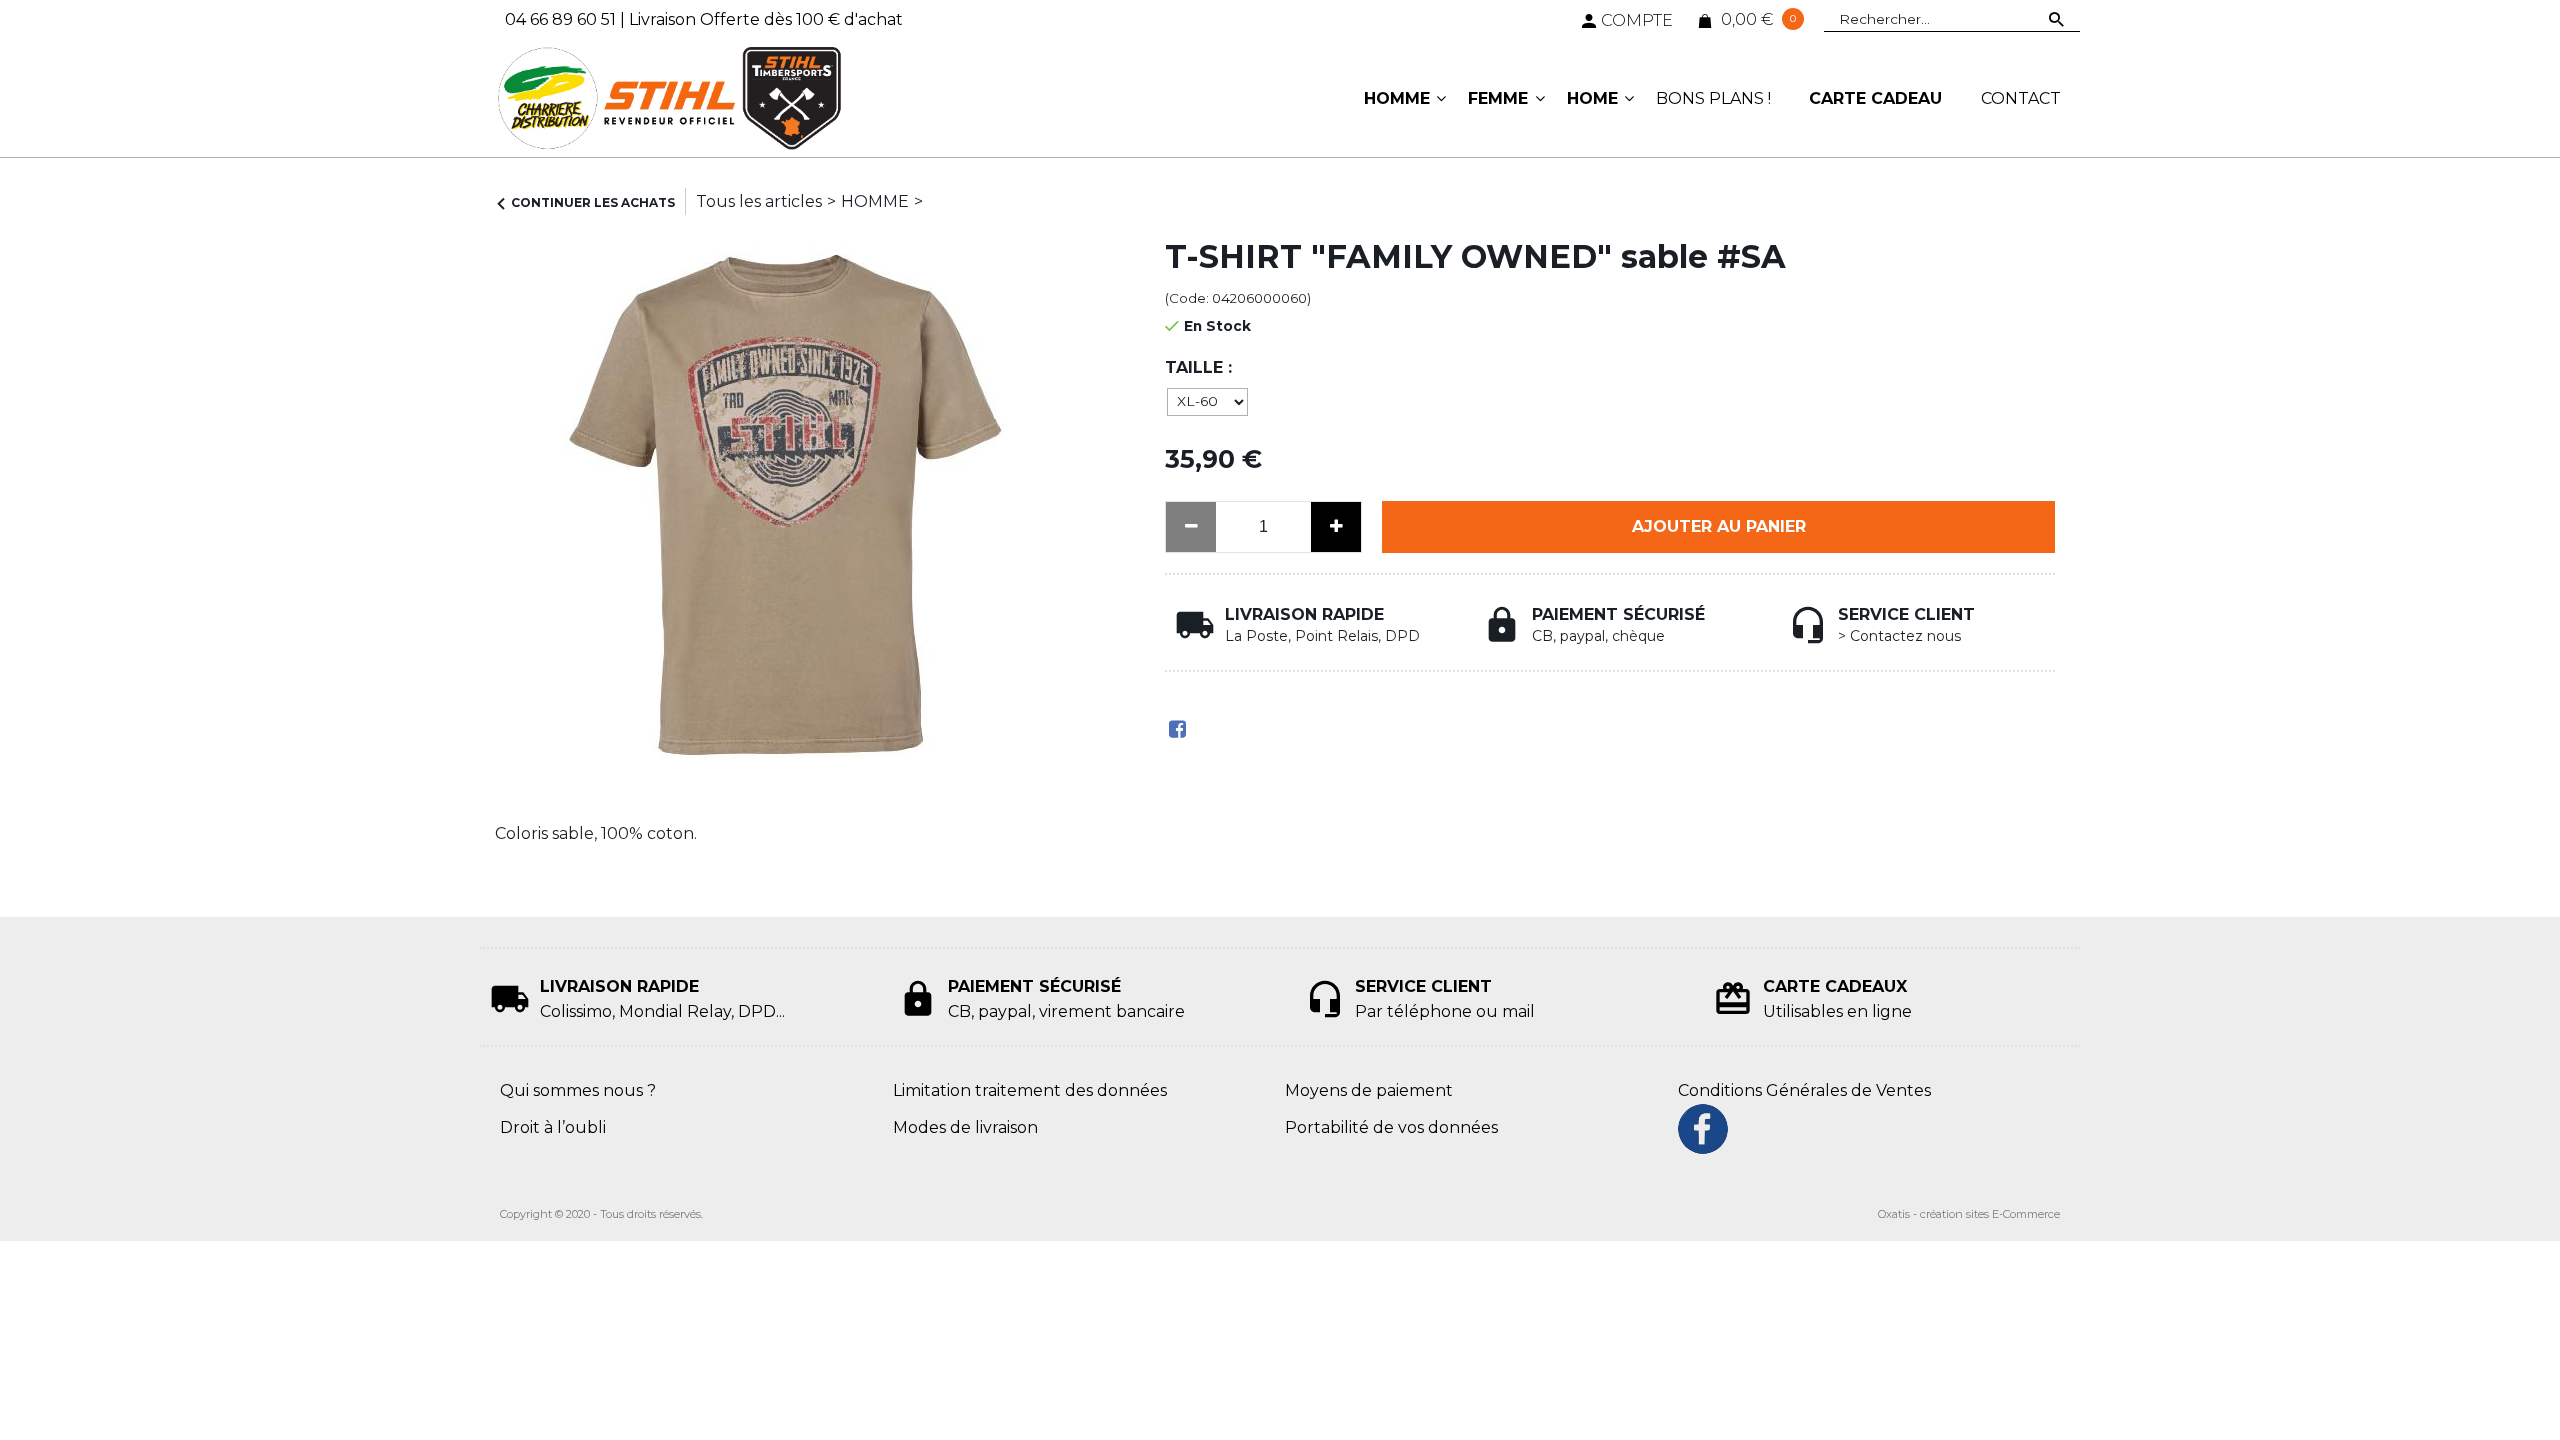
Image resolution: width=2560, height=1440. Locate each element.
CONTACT (2021, 98)
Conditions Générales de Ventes (1804, 1090)
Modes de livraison (965, 1127)
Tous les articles (759, 201)
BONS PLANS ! (1713, 98)
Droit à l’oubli (553, 1127)
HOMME (1397, 98)
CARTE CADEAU (1875, 98)
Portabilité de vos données (1391, 1127)
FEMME (1498, 98)
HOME (1592, 98)
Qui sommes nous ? (578, 1090)
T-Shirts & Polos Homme (1024, 201)
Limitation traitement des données (1030, 1090)
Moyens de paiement (1369, 1090)
